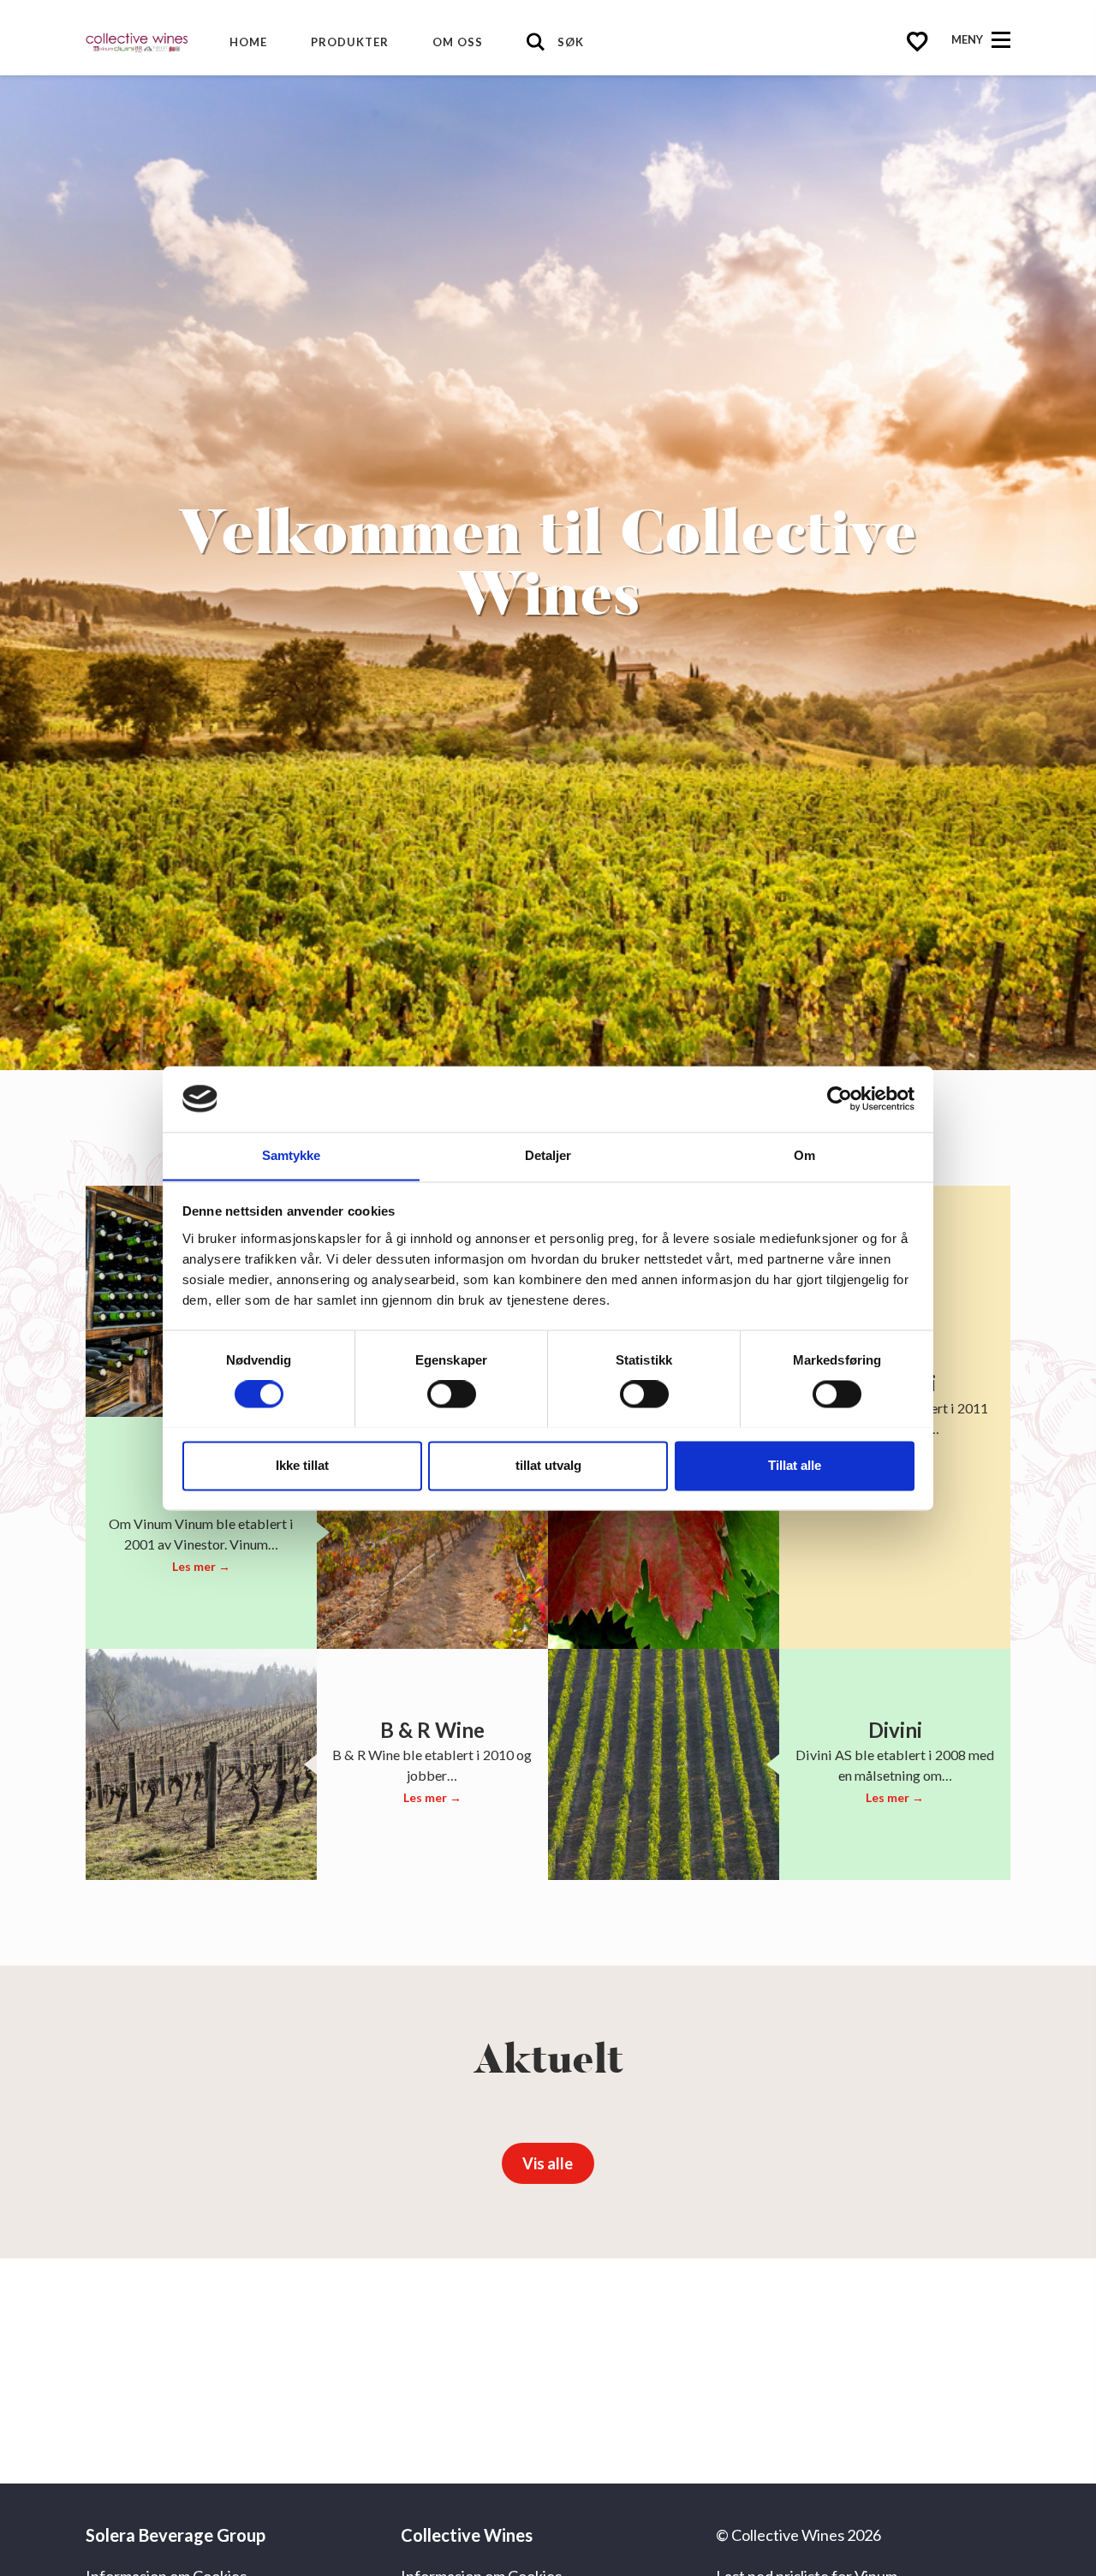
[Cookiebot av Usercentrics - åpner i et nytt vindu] (840, 1098)
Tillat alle (795, 1465)
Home (248, 42)
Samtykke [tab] (292, 1155)
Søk (571, 42)
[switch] (452, 1394)
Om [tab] (804, 1155)
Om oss (458, 42)
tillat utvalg (548, 1465)
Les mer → (201, 1566)
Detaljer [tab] (548, 1155)
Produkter (350, 42)
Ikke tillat (302, 1465)
